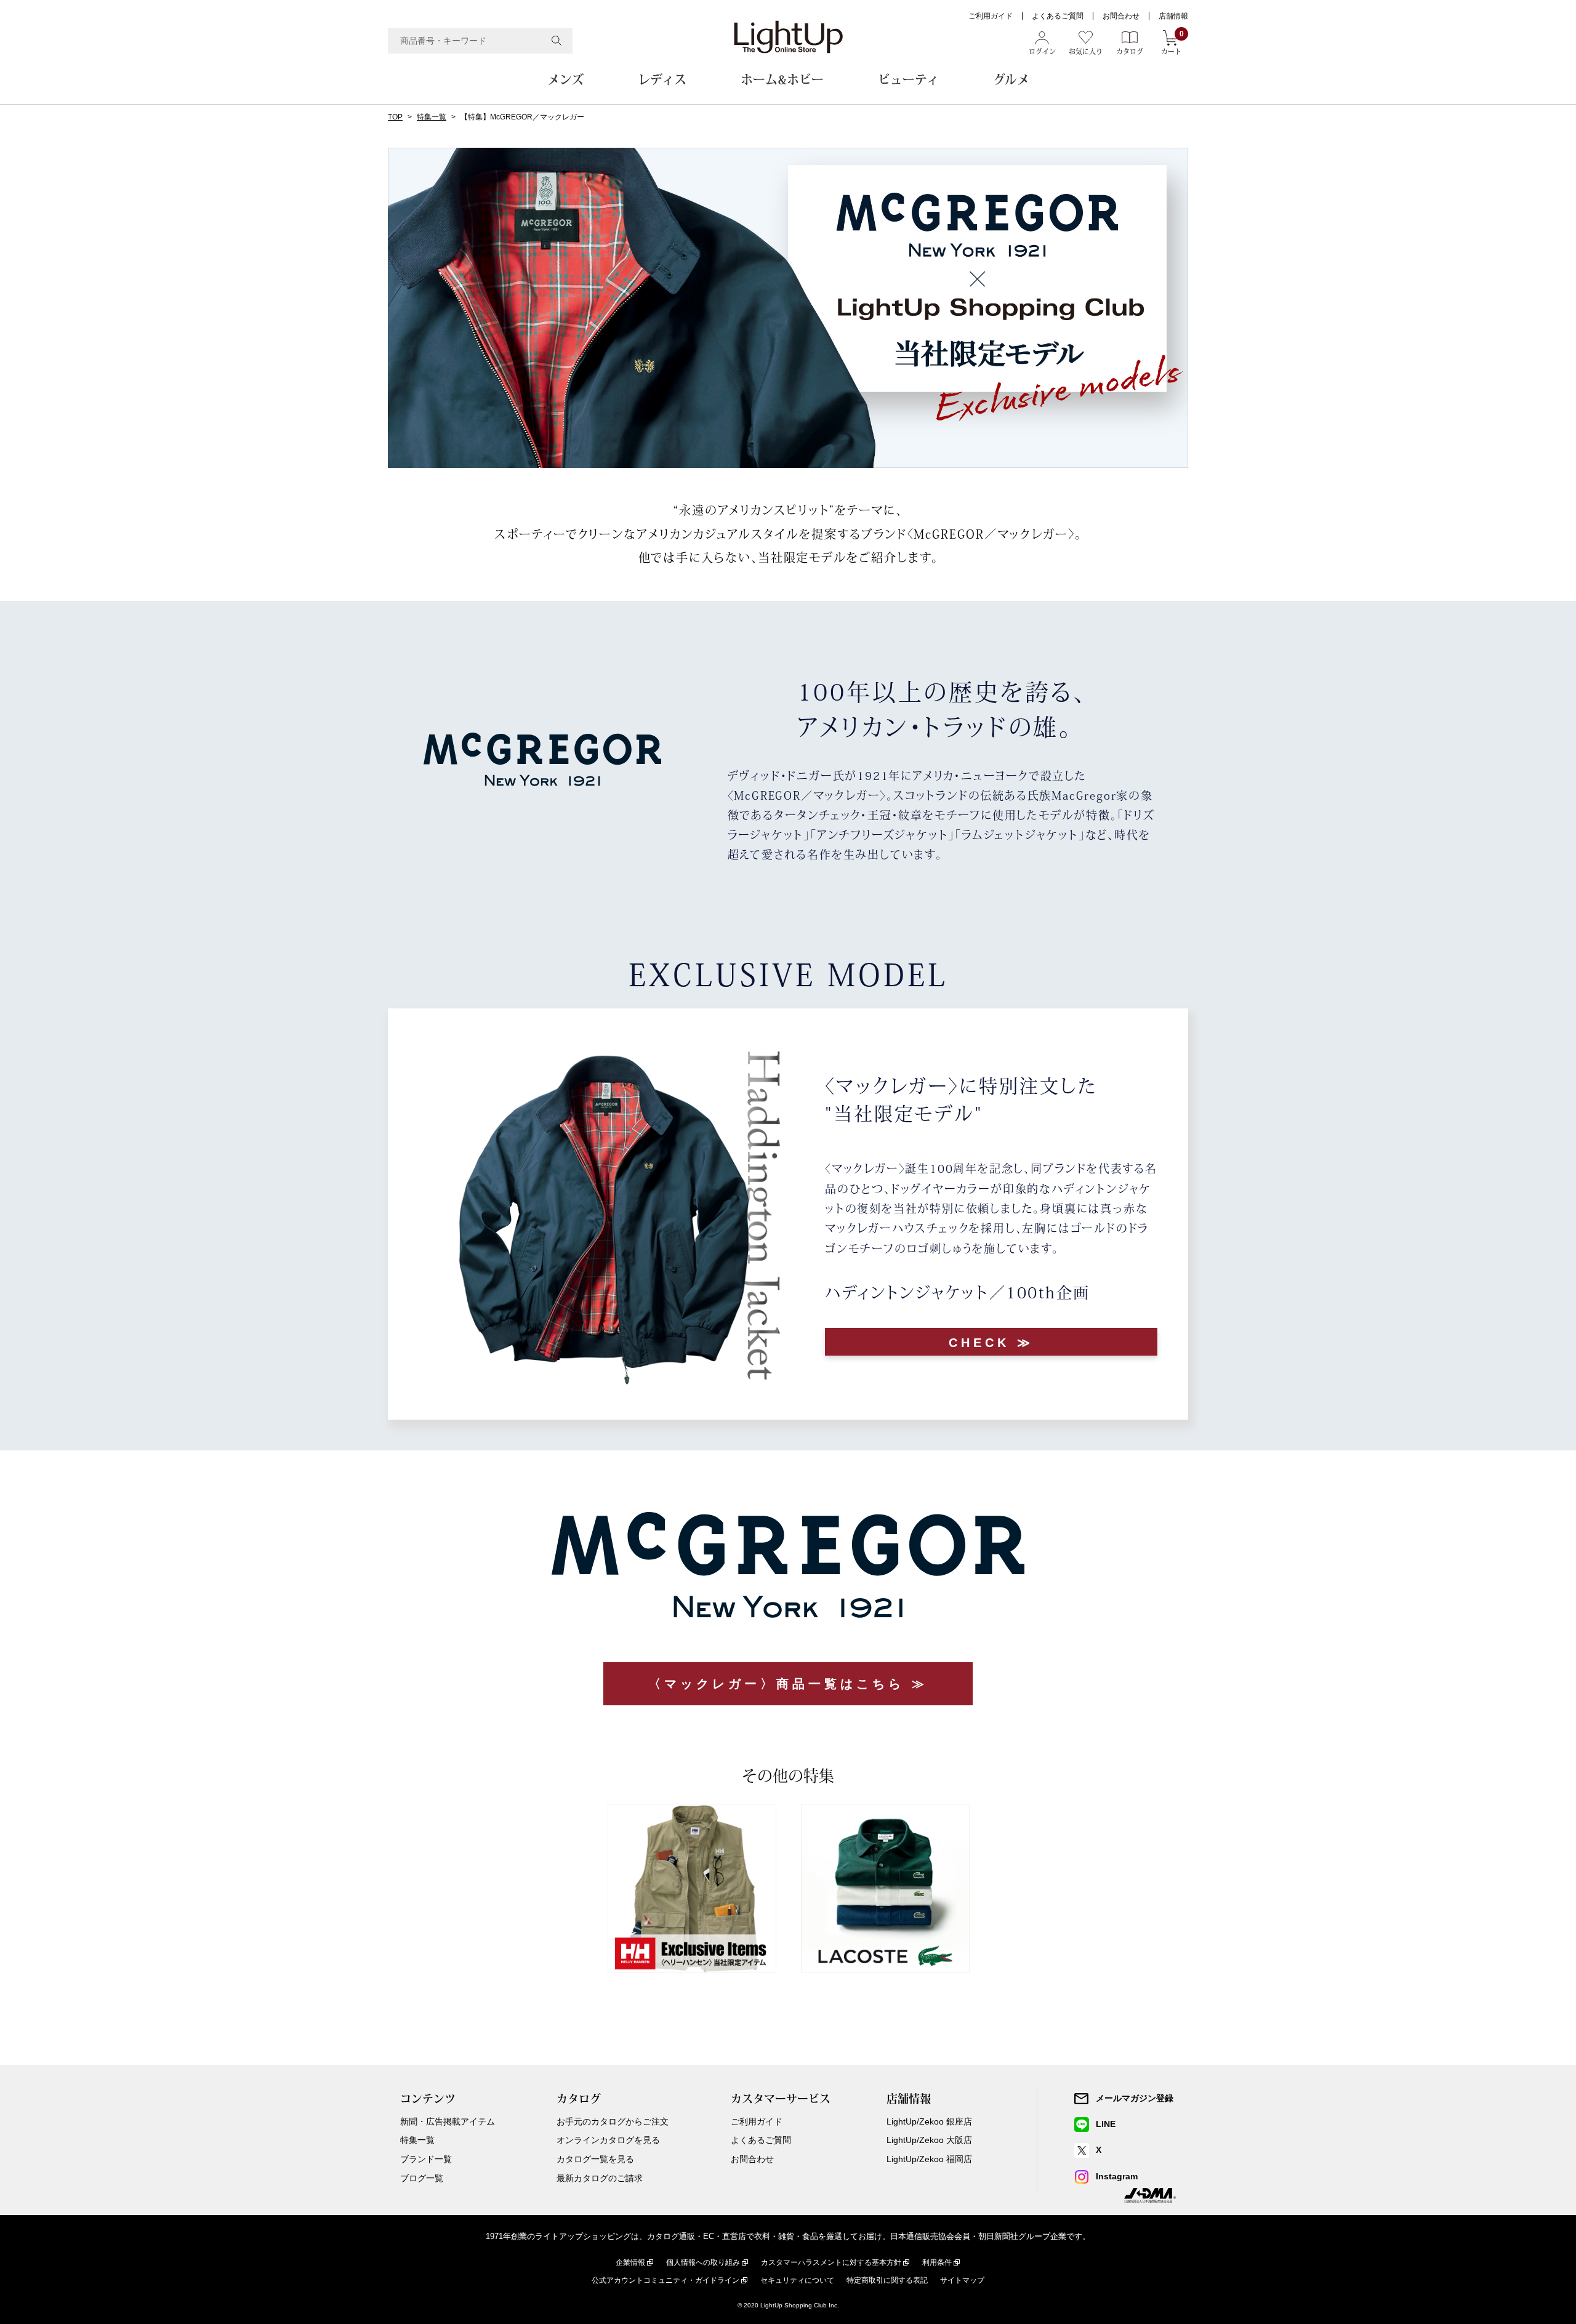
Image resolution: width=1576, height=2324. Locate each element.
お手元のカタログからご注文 (613, 2121)
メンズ (565, 79)
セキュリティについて (797, 2280)
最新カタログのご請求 (600, 2178)
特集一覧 (432, 117)
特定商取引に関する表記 (887, 2280)
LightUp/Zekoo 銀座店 (929, 2121)
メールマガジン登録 (1135, 2098)
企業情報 (630, 2262)
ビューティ (908, 79)
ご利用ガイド (991, 16)
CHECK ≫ (991, 1343)
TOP (395, 117)
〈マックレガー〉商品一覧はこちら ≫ (788, 1684)
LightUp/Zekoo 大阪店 (929, 2140)
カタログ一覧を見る (595, 2159)
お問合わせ (1121, 16)
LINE (1106, 2124)
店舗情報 (1173, 16)
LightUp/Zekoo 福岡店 (929, 2159)
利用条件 (937, 2262)
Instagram (1117, 2176)
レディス (662, 79)
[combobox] (480, 41)
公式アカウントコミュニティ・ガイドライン (665, 2280)
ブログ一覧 (422, 2178)
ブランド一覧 (426, 2159)
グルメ (1011, 79)
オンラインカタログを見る (608, 2140)
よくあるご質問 (1058, 16)
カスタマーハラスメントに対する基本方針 (831, 2262)
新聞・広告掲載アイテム (448, 2121)
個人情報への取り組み (703, 2262)
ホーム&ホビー (782, 79)
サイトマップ (962, 2280)
